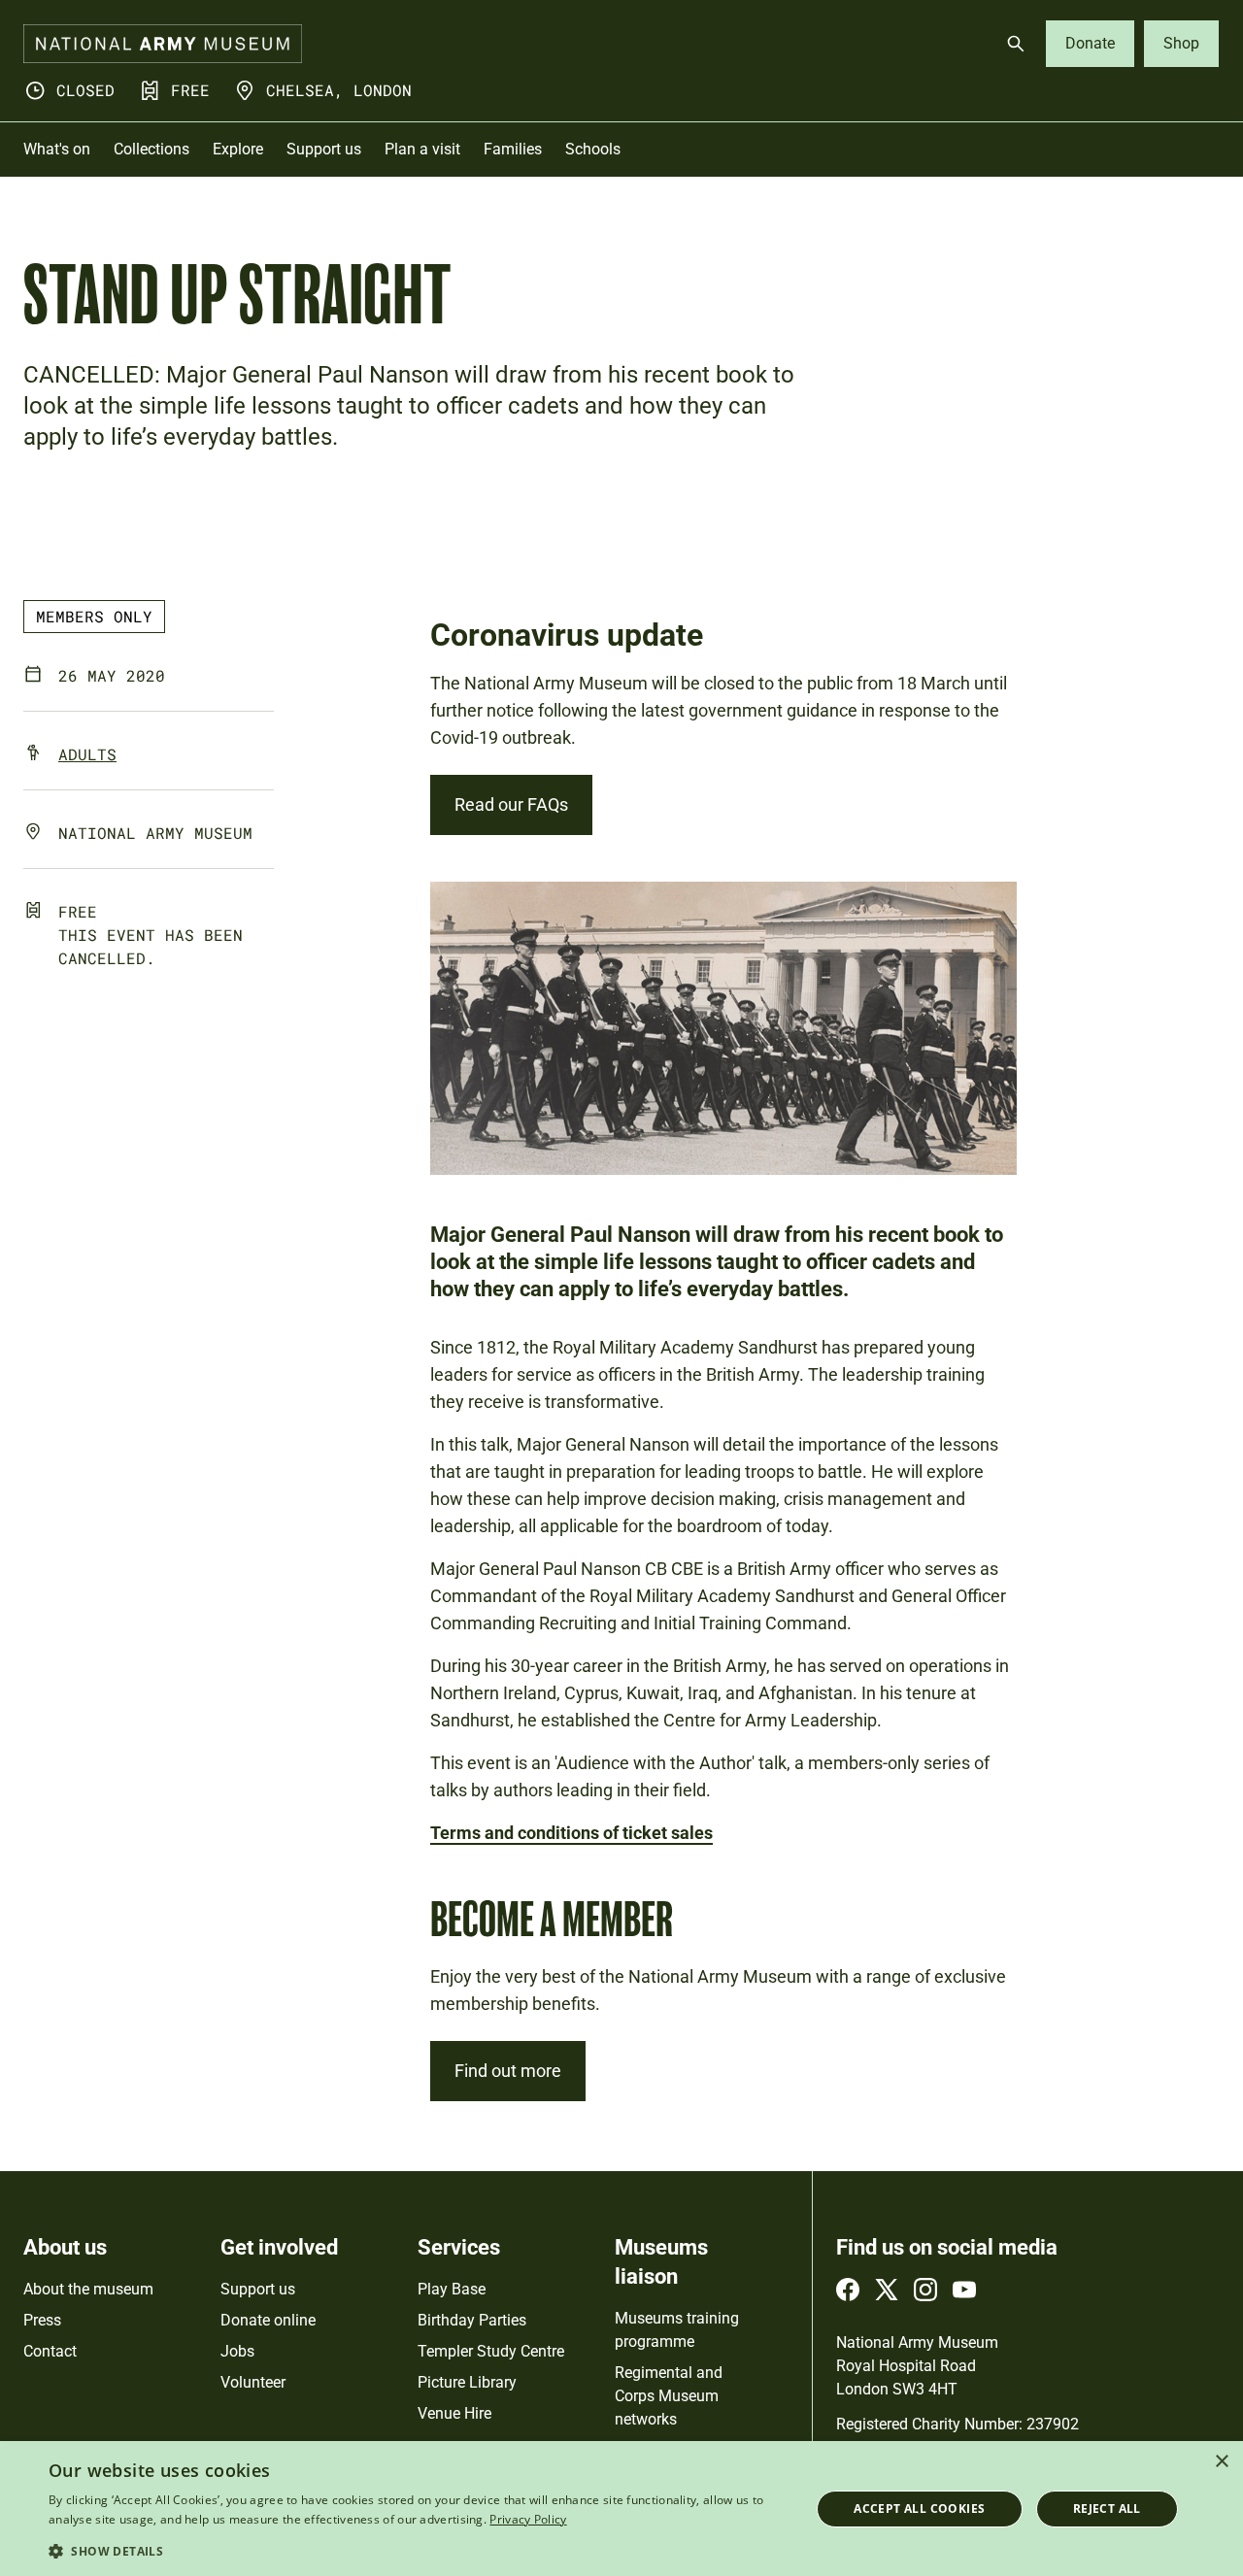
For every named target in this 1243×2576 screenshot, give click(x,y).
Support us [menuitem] (324, 149)
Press (42, 2320)
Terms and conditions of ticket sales (571, 1833)
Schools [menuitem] (593, 149)
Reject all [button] (1107, 2509)
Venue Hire (454, 2413)
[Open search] (1016, 44)
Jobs (237, 2351)
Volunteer (253, 2382)
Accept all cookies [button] (919, 2509)
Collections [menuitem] (151, 149)
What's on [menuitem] (57, 149)
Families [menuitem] (513, 149)
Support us (258, 2289)
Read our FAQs (511, 804)
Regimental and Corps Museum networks (669, 2396)
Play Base (452, 2289)
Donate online (268, 2320)
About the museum (88, 2289)
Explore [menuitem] (238, 149)
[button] (418, 2550)
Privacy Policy (528, 2519)
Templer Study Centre (491, 2351)
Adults (87, 754)
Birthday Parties (472, 2320)
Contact (50, 2351)
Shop (1181, 43)
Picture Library (467, 2382)
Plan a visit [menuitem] (422, 149)
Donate (1090, 43)
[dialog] (621, 2509)
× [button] (1221, 2462)
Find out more (508, 2071)
